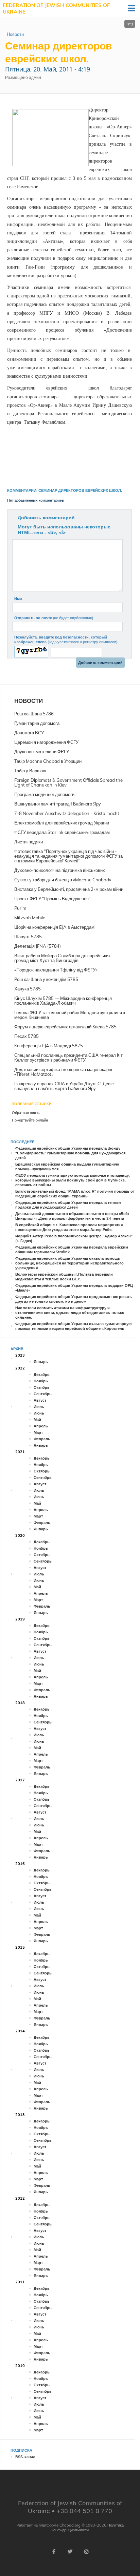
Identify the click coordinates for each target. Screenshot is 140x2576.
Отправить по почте (54, 618)
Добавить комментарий (46, 518)
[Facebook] (54, 2552)
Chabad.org (70, 2525)
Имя (18, 599)
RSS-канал (25, 2457)
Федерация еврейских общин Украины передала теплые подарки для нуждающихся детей (68, 1205)
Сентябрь (43, 1394)
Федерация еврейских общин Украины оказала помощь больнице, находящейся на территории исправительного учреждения (69, 1263)
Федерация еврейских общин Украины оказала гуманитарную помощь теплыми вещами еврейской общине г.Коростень (73, 1326)
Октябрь (42, 1387)
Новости (15, 34)
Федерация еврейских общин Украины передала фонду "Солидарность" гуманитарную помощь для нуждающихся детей (70, 1153)
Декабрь (42, 1375)
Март (38, 1432)
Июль (39, 1407)
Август (40, 1400)
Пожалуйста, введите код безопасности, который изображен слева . (66, 640)
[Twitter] (70, 2552)
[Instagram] (86, 2552)
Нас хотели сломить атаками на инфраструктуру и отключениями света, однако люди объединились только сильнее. (70, 1313)
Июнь (39, 1413)
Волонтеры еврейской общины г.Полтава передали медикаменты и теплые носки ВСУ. (64, 1277)
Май (37, 1420)
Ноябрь (41, 1381)
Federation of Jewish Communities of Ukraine (56, 9)
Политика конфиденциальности (88, 2528)
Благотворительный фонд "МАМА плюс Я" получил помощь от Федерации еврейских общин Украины (75, 1194)
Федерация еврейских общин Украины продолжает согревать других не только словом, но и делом (74, 1299)
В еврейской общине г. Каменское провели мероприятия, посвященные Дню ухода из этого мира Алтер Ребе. (69, 1227)
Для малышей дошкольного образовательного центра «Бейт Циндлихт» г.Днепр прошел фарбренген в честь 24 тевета (72, 1216)
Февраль (42, 1439)
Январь (41, 1362)
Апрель (41, 1426)
